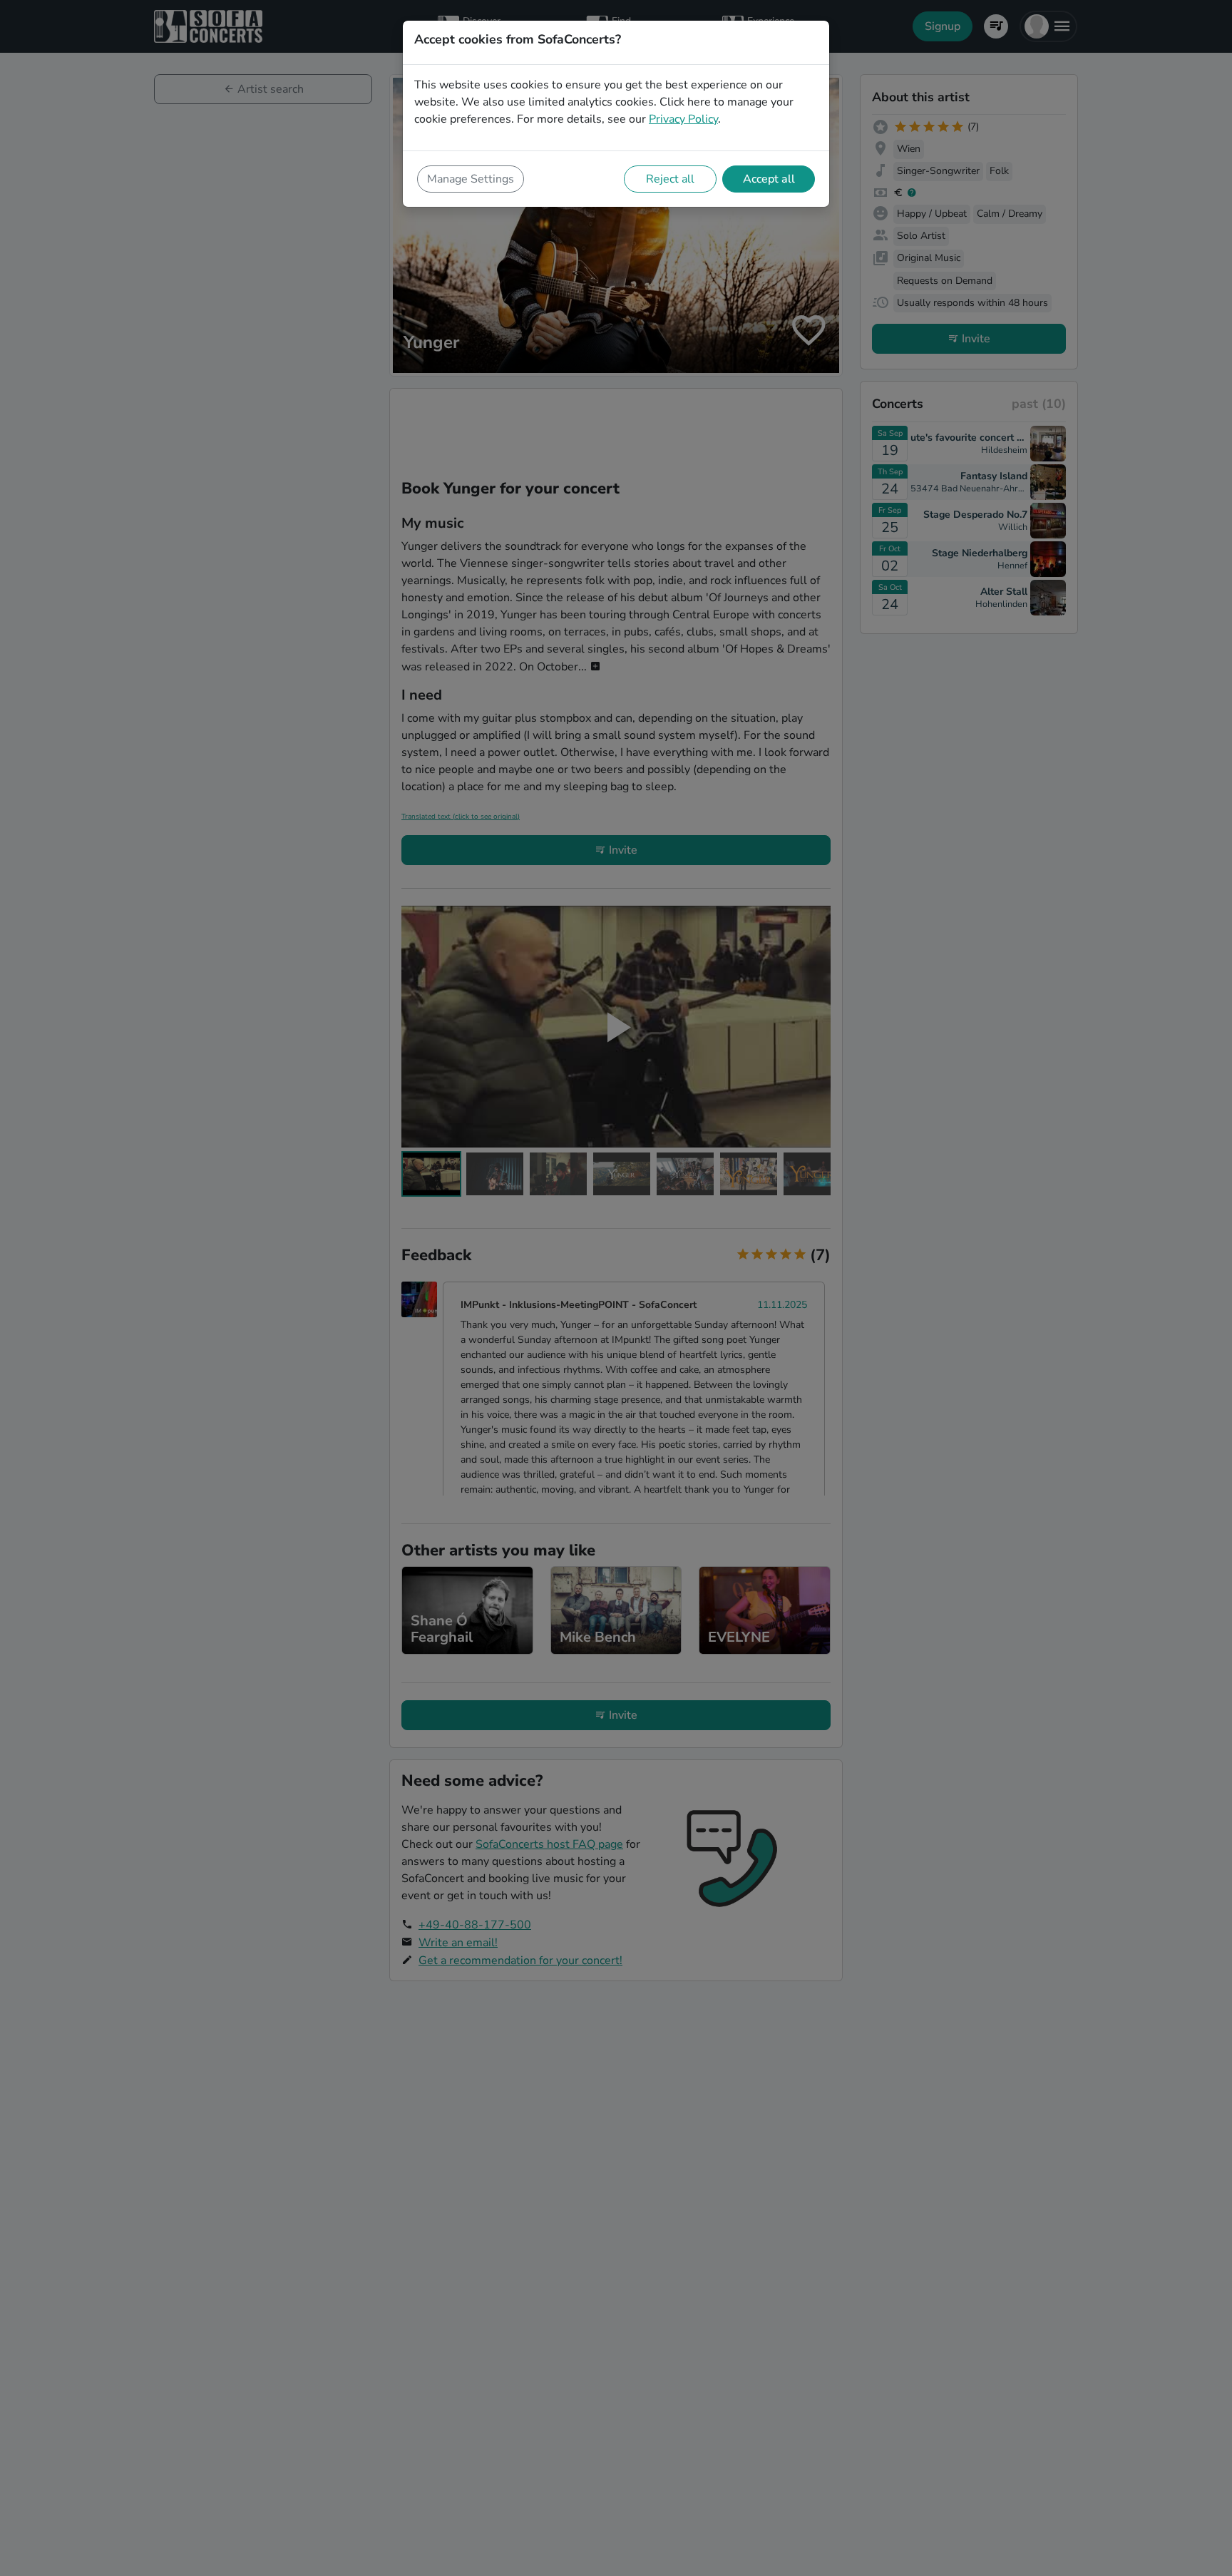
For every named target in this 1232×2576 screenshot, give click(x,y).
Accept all (769, 179)
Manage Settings (471, 179)
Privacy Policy (683, 119)
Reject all (670, 179)
